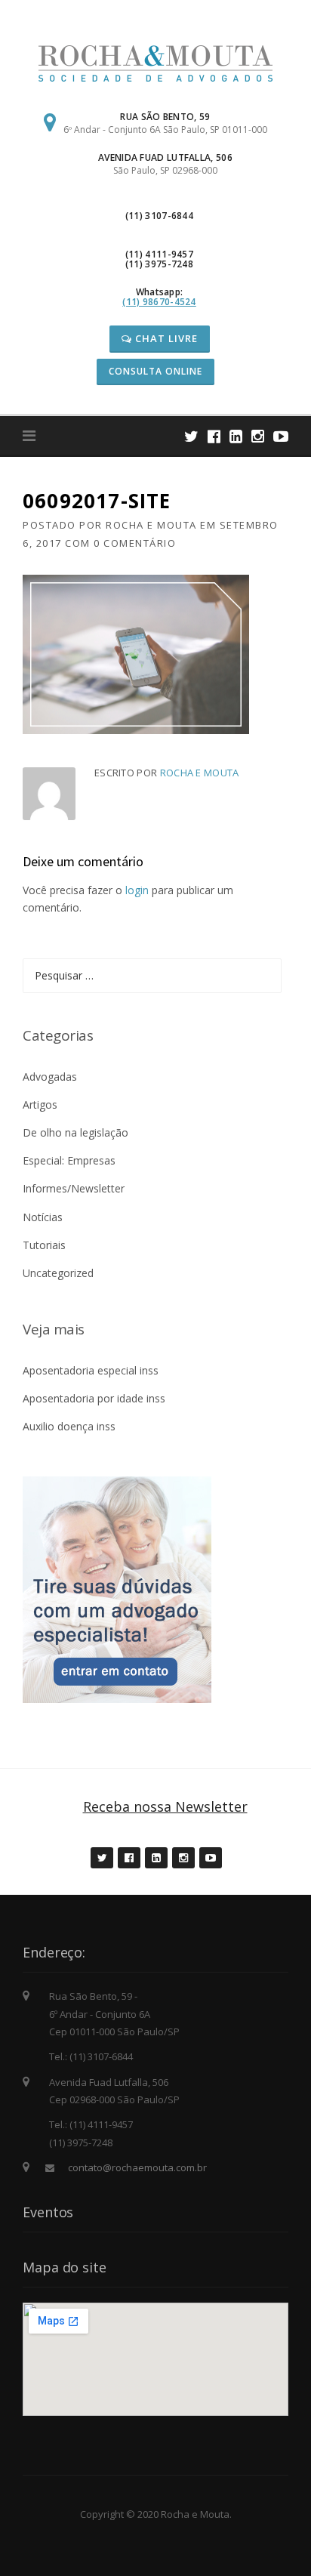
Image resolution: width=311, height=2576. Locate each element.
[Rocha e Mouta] (155, 62)
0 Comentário (135, 543)
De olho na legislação (75, 1132)
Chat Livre (165, 338)
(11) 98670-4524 (159, 302)
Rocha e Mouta (151, 525)
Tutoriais (44, 1245)
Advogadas (50, 1077)
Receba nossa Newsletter (165, 1806)
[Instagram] (258, 436)
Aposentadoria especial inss (91, 1370)
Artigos (40, 1104)
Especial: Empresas (69, 1160)
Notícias (43, 1217)
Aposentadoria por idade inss (94, 1398)
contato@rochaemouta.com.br (137, 2167)
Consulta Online (155, 371)
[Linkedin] (236, 436)
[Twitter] (191, 436)
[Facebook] (214, 436)
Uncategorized (58, 1273)
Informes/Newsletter (74, 1188)
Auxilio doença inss (69, 1426)
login (137, 890)
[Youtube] (281, 436)
